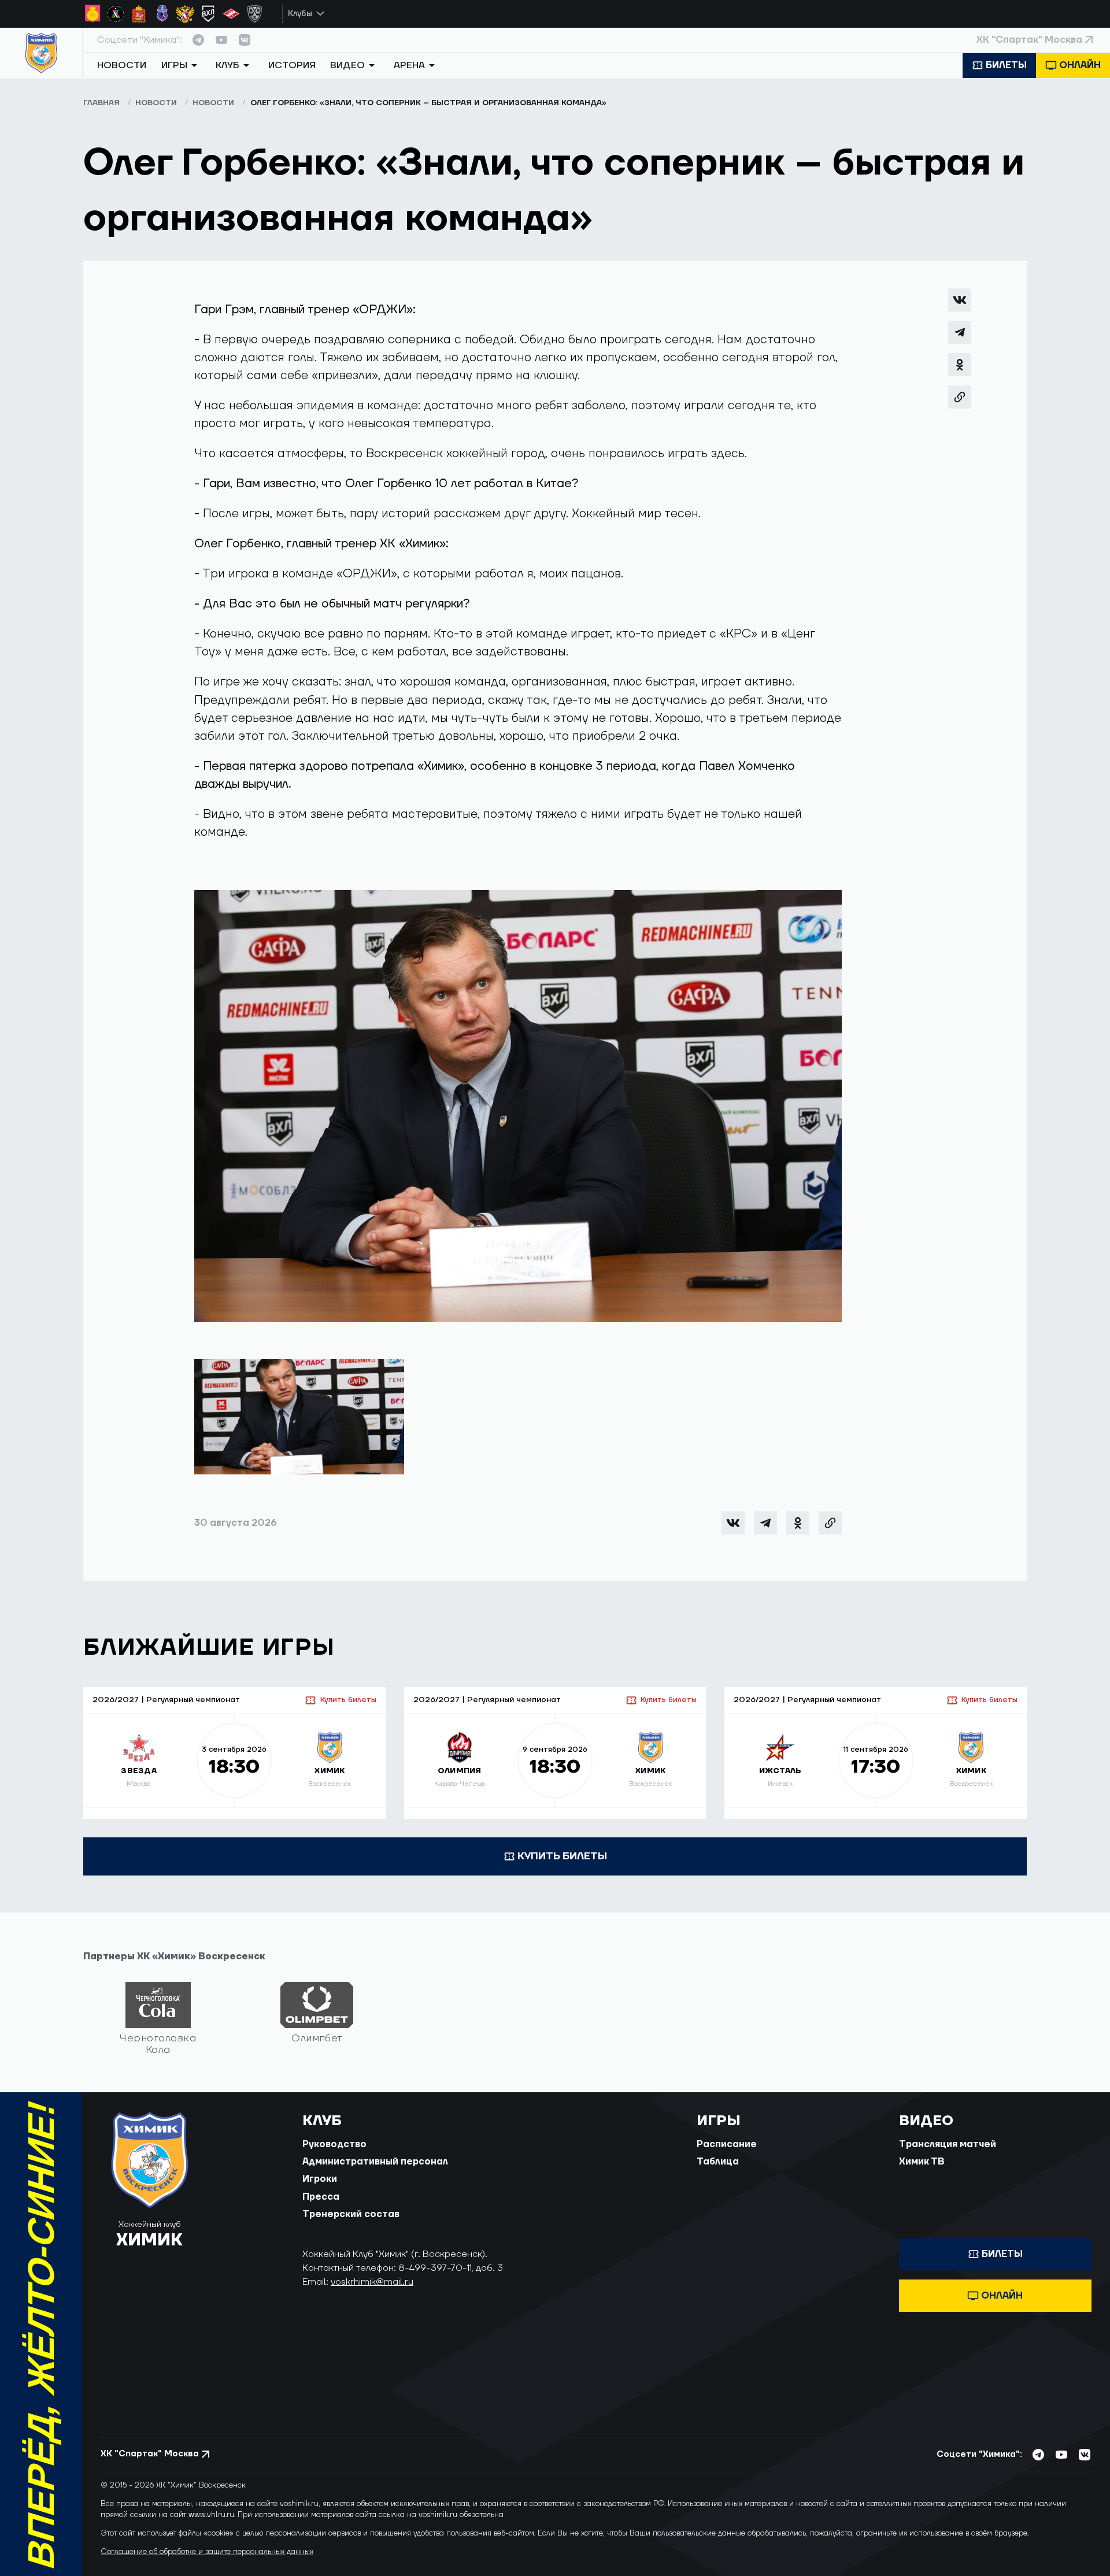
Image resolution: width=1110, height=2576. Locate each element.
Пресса (321, 2197)
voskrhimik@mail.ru (372, 2282)
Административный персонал (375, 2162)
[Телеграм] (960, 332)
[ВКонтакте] (960, 300)
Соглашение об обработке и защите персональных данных (207, 2552)
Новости (122, 65)
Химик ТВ (922, 2162)
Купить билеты (348, 1700)
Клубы (300, 14)
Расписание (727, 2144)
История (292, 65)
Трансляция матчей (948, 2144)
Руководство (334, 2144)
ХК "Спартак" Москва (1029, 40)
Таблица (718, 2162)
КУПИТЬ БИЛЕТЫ (562, 1856)
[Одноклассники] (960, 365)
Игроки (320, 2179)
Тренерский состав (351, 2214)
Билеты (1006, 65)
